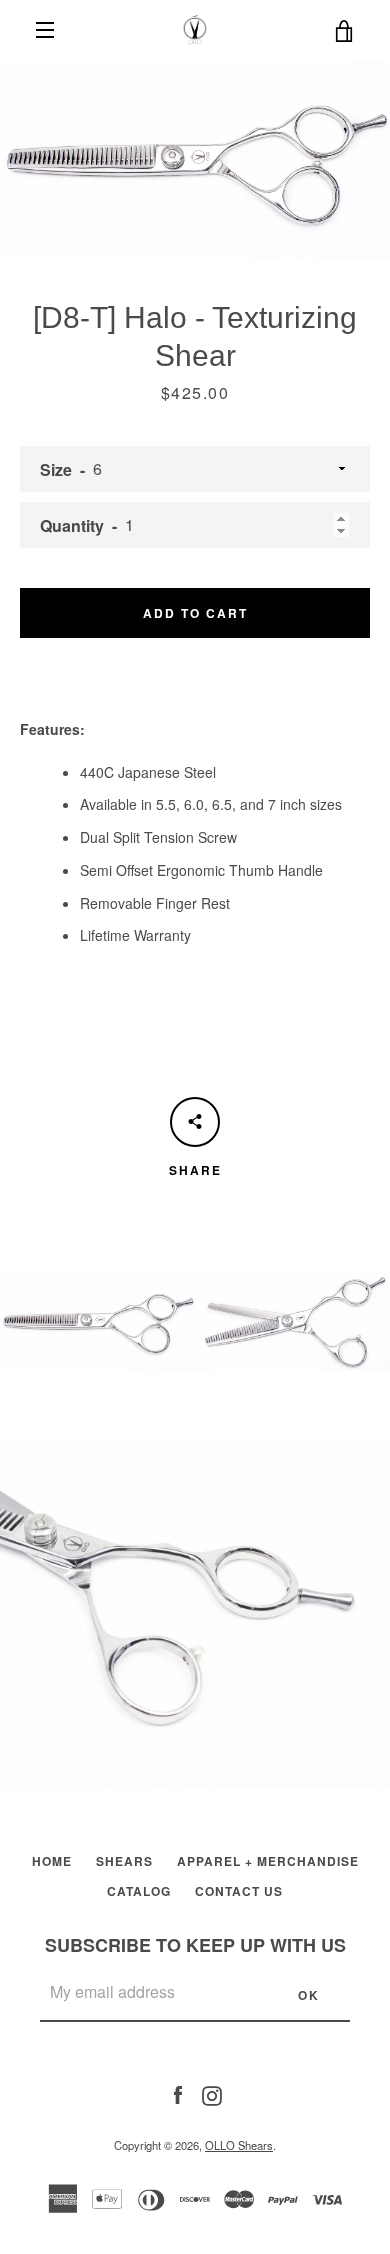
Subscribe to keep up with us (195, 1945)
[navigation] (45, 30)
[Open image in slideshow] (195, 159)
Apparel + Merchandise (268, 1861)
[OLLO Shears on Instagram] (212, 2093)
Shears (124, 1861)
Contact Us (239, 1891)
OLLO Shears (239, 2145)
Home (52, 1861)
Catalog (139, 1891)
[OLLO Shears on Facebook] (178, 2093)
